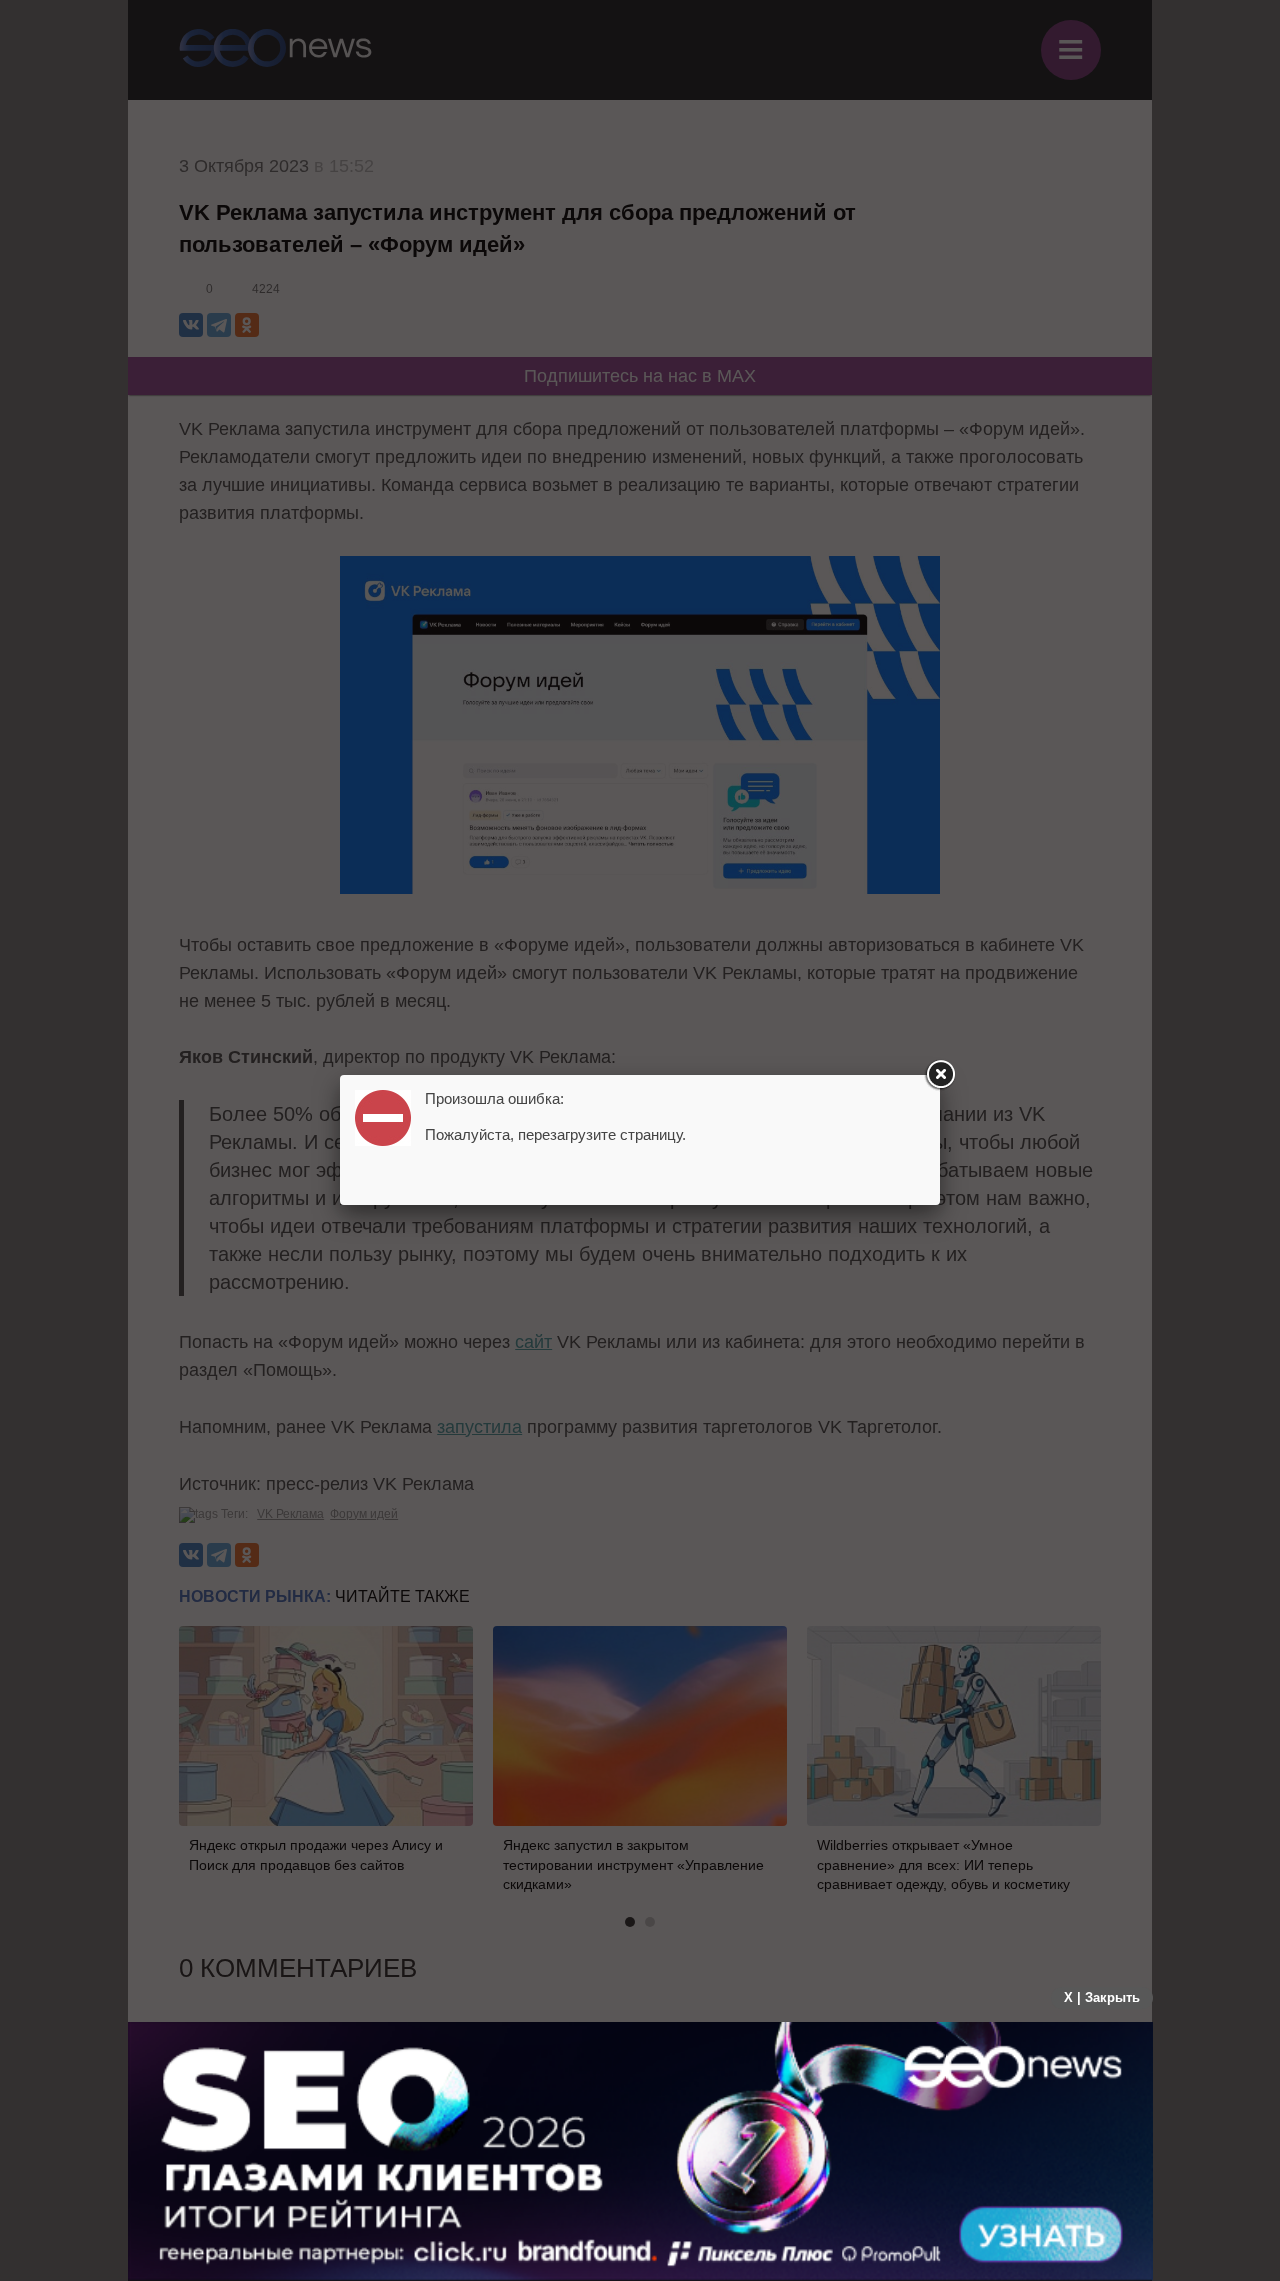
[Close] (940, 1075)
